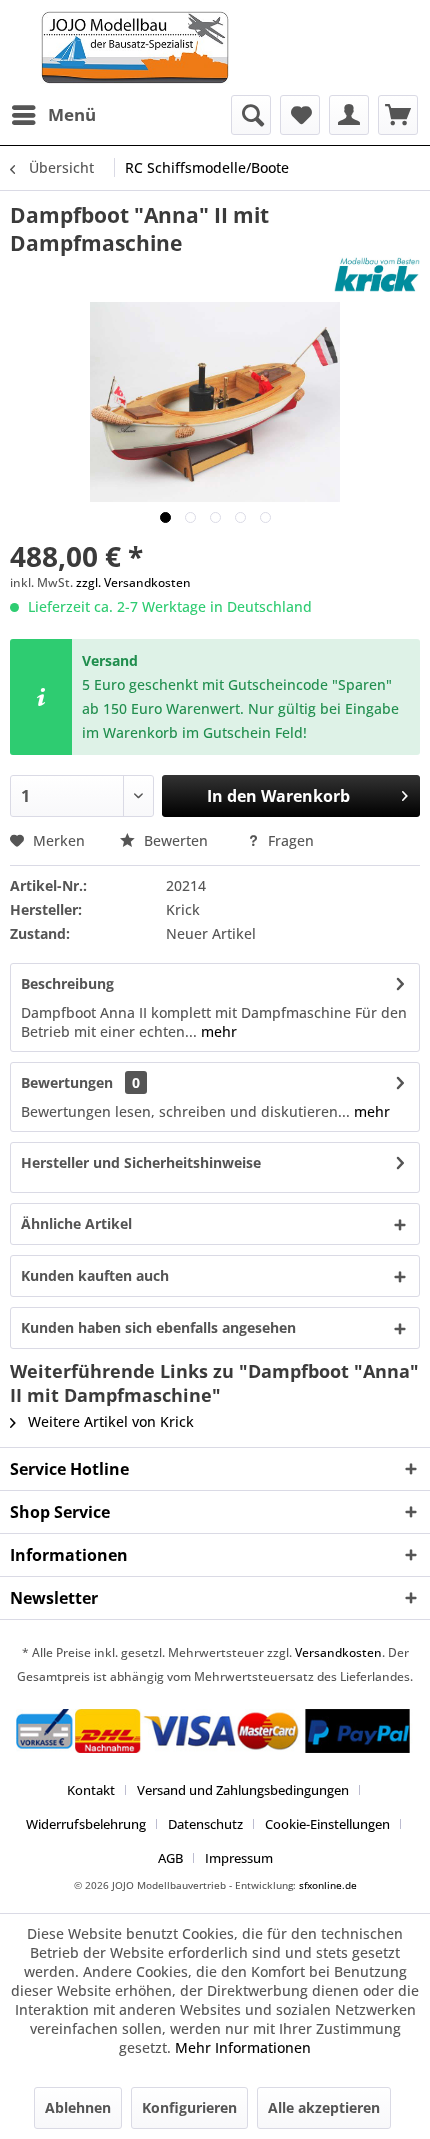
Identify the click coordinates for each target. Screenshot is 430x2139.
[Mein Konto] (349, 115)
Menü (72, 114)
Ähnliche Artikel (76, 1223)
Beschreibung (67, 983)
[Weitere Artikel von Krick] (377, 274)
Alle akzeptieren (324, 2107)
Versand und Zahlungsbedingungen (243, 1790)
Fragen (289, 840)
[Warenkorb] (398, 115)
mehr (217, 1031)
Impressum (239, 1858)
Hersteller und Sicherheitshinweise (141, 1162)
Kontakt (91, 1790)
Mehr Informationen (243, 2047)
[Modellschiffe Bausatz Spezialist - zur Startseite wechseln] (215, 47)
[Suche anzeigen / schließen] (251, 115)
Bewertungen (67, 1082)
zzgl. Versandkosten (133, 582)
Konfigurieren (189, 2107)
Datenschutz (205, 1824)
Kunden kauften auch (95, 1275)
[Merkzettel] (300, 115)
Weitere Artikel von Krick (109, 1421)
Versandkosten (338, 1652)
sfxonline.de (328, 1885)
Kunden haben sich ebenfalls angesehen (158, 1327)
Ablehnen (78, 2107)
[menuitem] (53, 115)
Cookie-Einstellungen (327, 1824)
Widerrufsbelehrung (86, 1824)
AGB (170, 1858)
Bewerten (176, 840)
